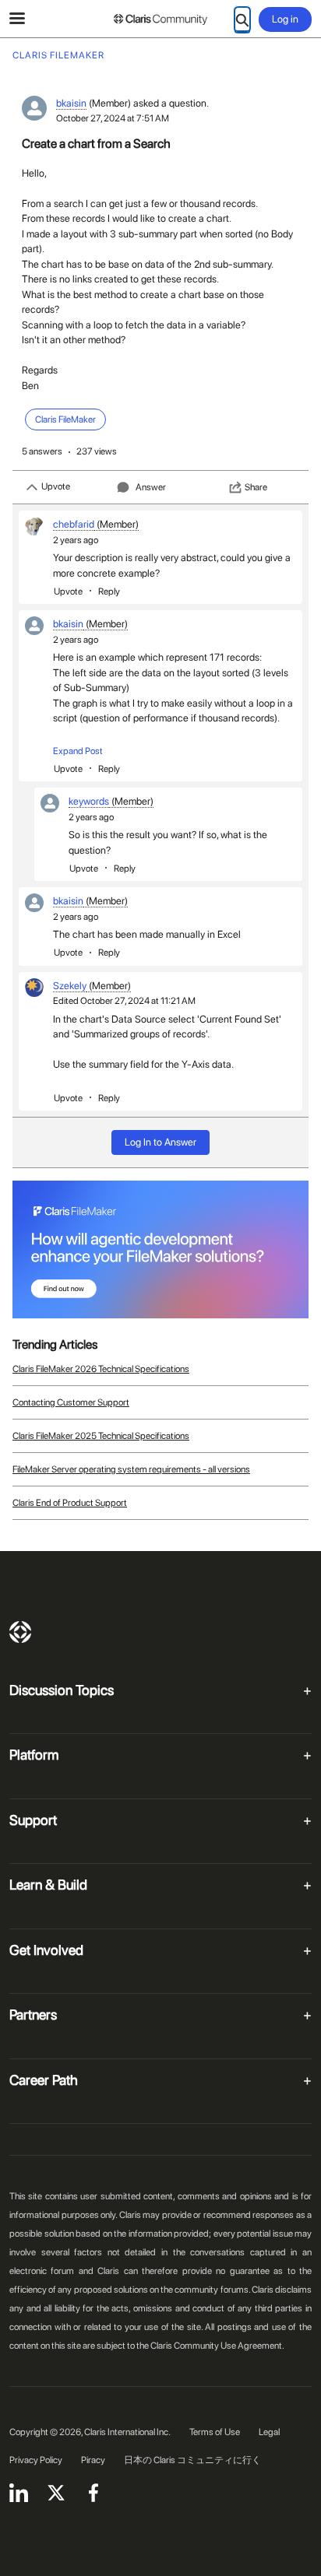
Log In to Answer (160, 1142)
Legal (269, 2432)
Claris (20, 1632)
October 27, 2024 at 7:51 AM (113, 118)
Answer (151, 487)
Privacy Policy (36, 2460)
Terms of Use (215, 2432)
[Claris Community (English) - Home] (160, 19)
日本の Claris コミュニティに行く (192, 2460)
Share (256, 487)
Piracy (93, 2460)
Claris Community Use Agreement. (217, 2346)
